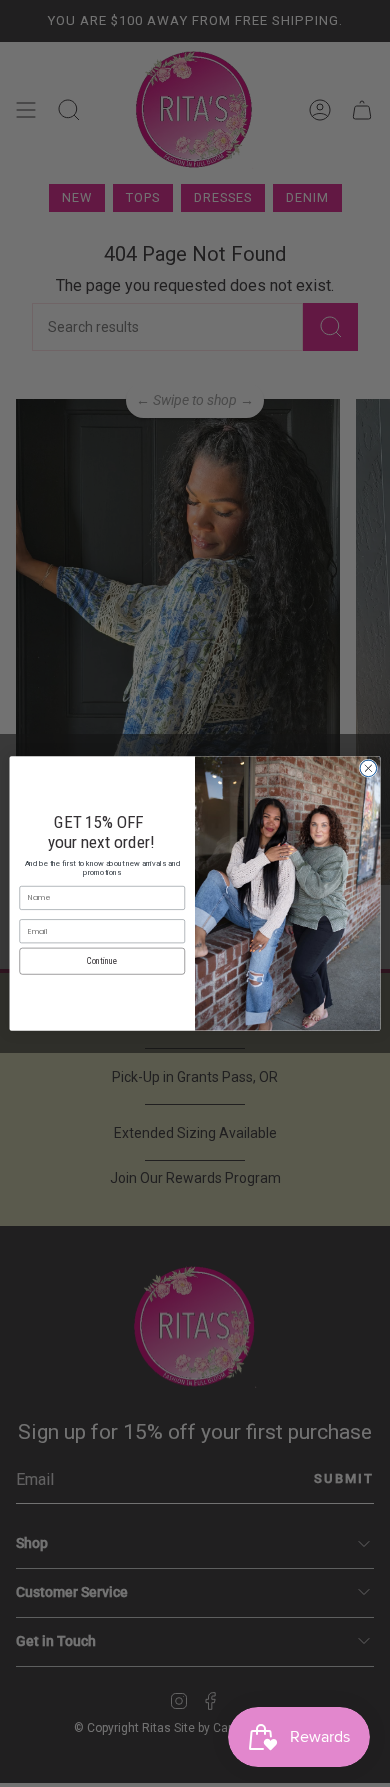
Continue (102, 961)
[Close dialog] (368, 768)
